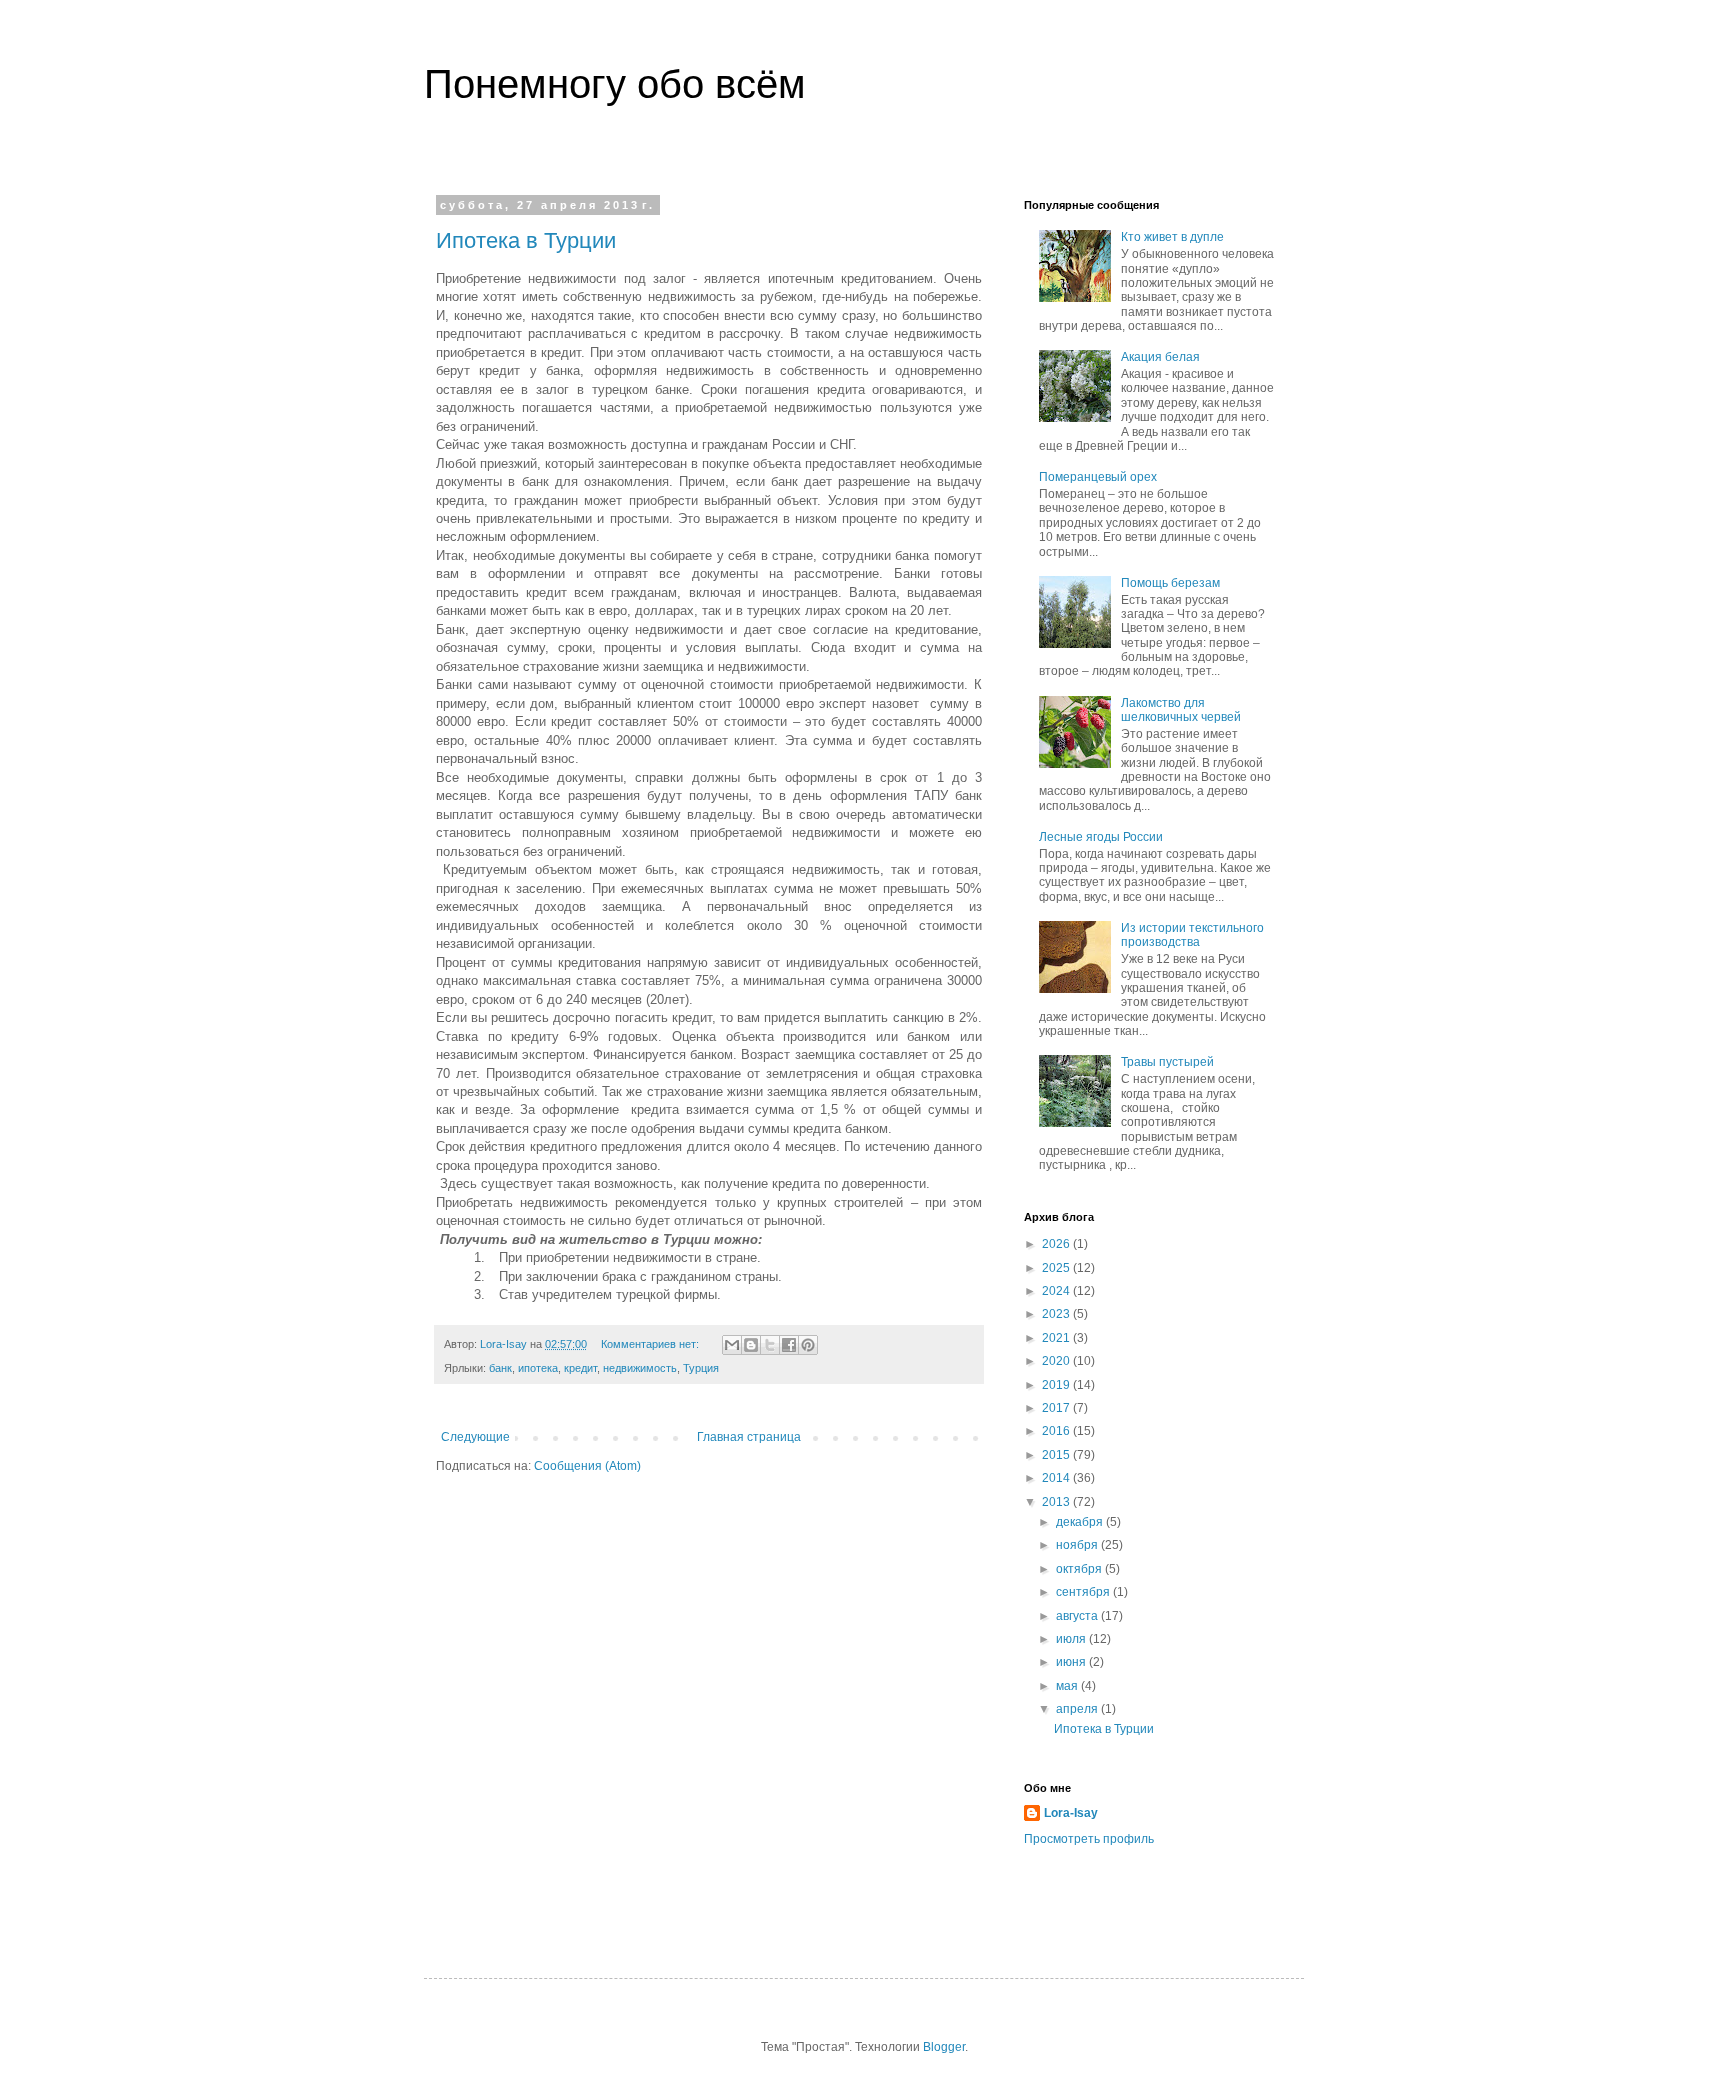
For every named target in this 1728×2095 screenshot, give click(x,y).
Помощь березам (1170, 583)
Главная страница (749, 1437)
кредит (580, 1368)
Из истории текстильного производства (1192, 935)
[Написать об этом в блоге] (751, 1345)
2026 (1057, 1244)
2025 (1057, 1268)
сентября (1084, 1592)
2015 (1057, 1455)
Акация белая (1160, 357)
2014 (1057, 1478)
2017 (1057, 1408)
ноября (1078, 1545)
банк (500, 1368)
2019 (1057, 1385)
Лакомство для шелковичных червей (1181, 710)
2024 (1057, 1291)
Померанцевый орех (1098, 477)
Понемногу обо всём (615, 84)
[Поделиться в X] (770, 1345)
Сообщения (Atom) (587, 1466)
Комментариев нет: (651, 1344)
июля (1072, 1639)
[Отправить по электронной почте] (732, 1345)
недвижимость (640, 1368)
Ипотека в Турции (526, 240)
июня (1072, 1662)
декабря (1081, 1522)
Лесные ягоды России (1101, 837)
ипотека (538, 1368)
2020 (1057, 1361)
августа (1078, 1616)
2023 (1057, 1314)
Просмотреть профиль (1089, 1839)
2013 (1057, 1502)
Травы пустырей (1167, 1062)
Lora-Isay (1071, 1813)
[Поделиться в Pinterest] (808, 1345)
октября (1080, 1569)
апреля (1078, 1709)
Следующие (475, 1437)
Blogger (944, 2047)
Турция (701, 1368)
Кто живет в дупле (1172, 237)
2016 (1057, 1431)
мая (1068, 1686)
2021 (1057, 1338)
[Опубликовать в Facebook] (789, 1345)
